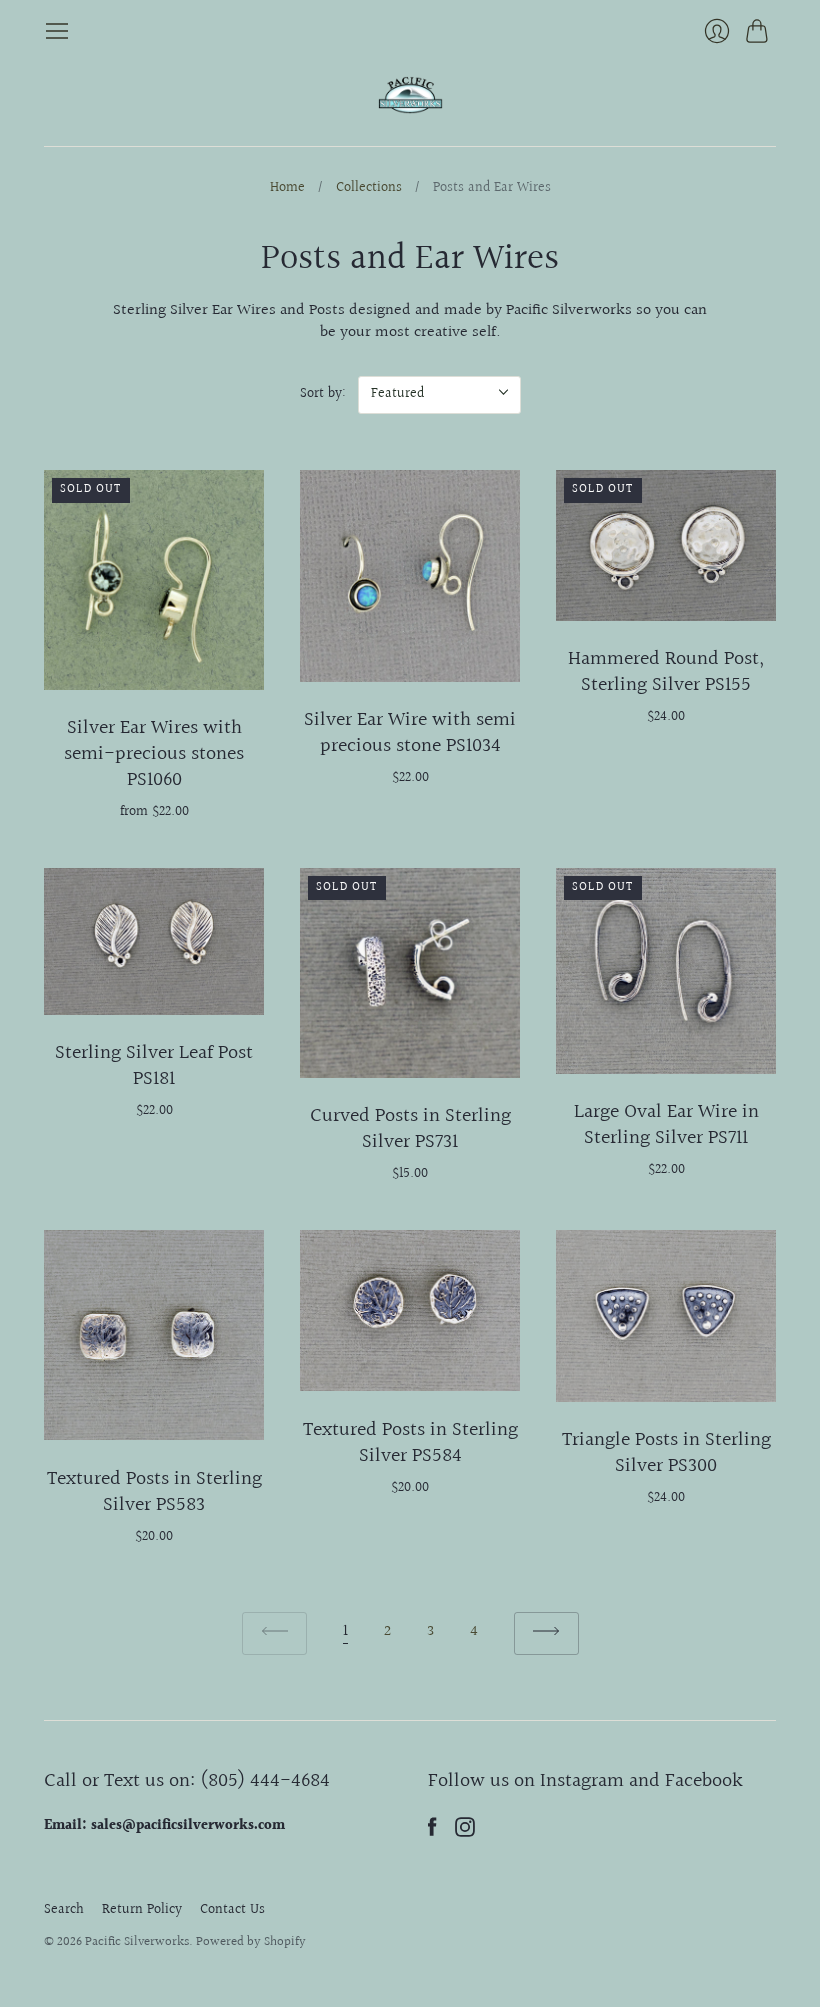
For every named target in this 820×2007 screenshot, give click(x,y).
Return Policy (142, 1910)
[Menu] (57, 31)
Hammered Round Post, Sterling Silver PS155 (666, 672)
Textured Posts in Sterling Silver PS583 (154, 1492)
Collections (369, 189)
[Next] (546, 1633)
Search (64, 1910)
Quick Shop (154, 667)
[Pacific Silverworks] (410, 95)
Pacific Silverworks (137, 1942)
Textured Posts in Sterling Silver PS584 (410, 1443)
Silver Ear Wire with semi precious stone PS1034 (410, 733)
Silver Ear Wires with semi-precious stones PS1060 (154, 754)
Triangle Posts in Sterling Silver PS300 (666, 1453)
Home (287, 189)
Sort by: (323, 394)
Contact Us (232, 1910)
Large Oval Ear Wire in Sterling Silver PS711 (666, 1125)
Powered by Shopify (251, 1942)
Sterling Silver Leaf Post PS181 (154, 1066)
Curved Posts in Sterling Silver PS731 (410, 1129)
